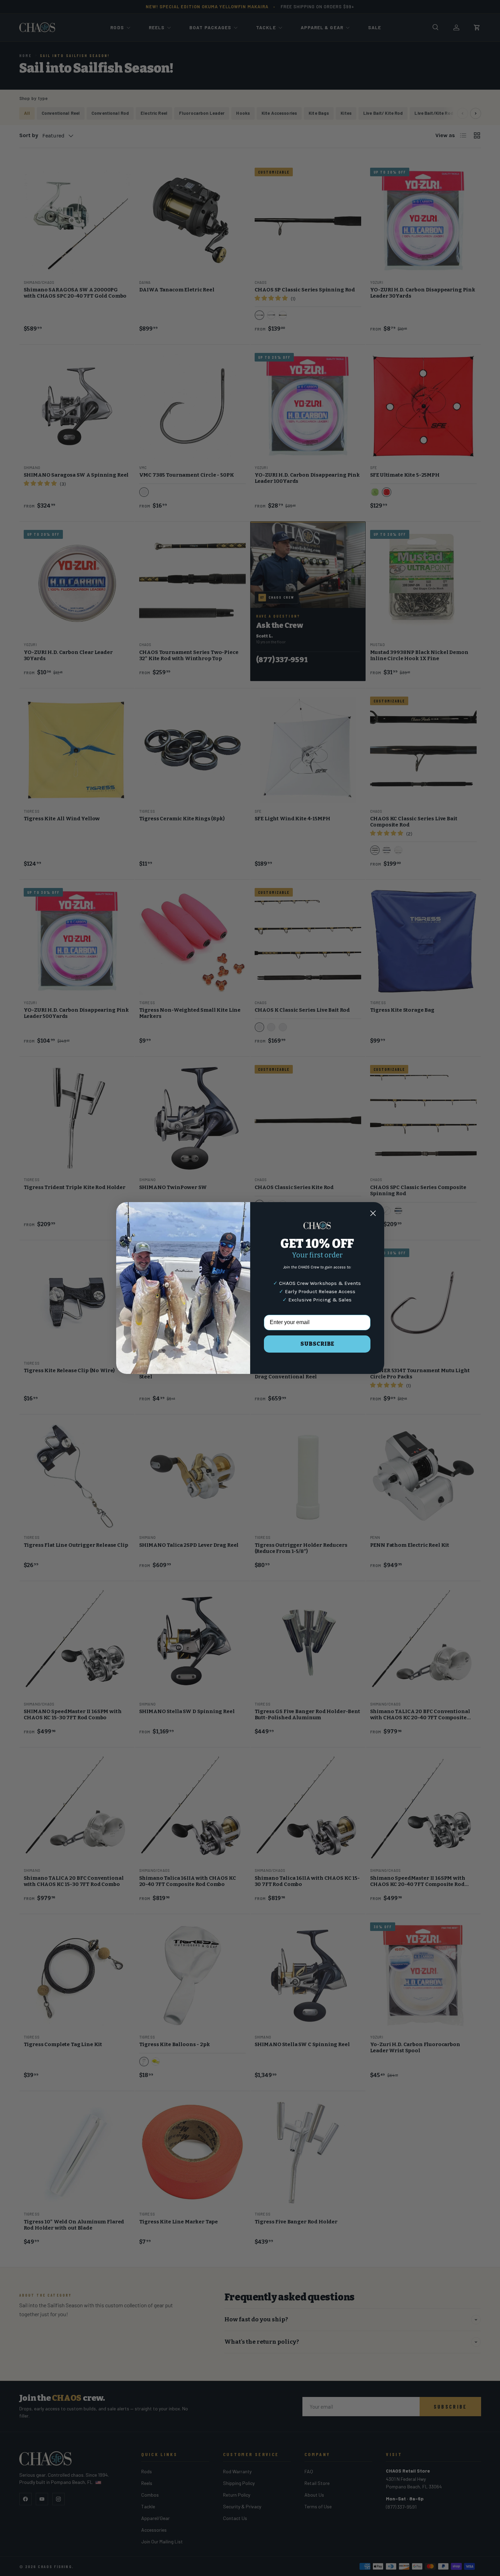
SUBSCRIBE (317, 1344)
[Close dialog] (373, 1213)
